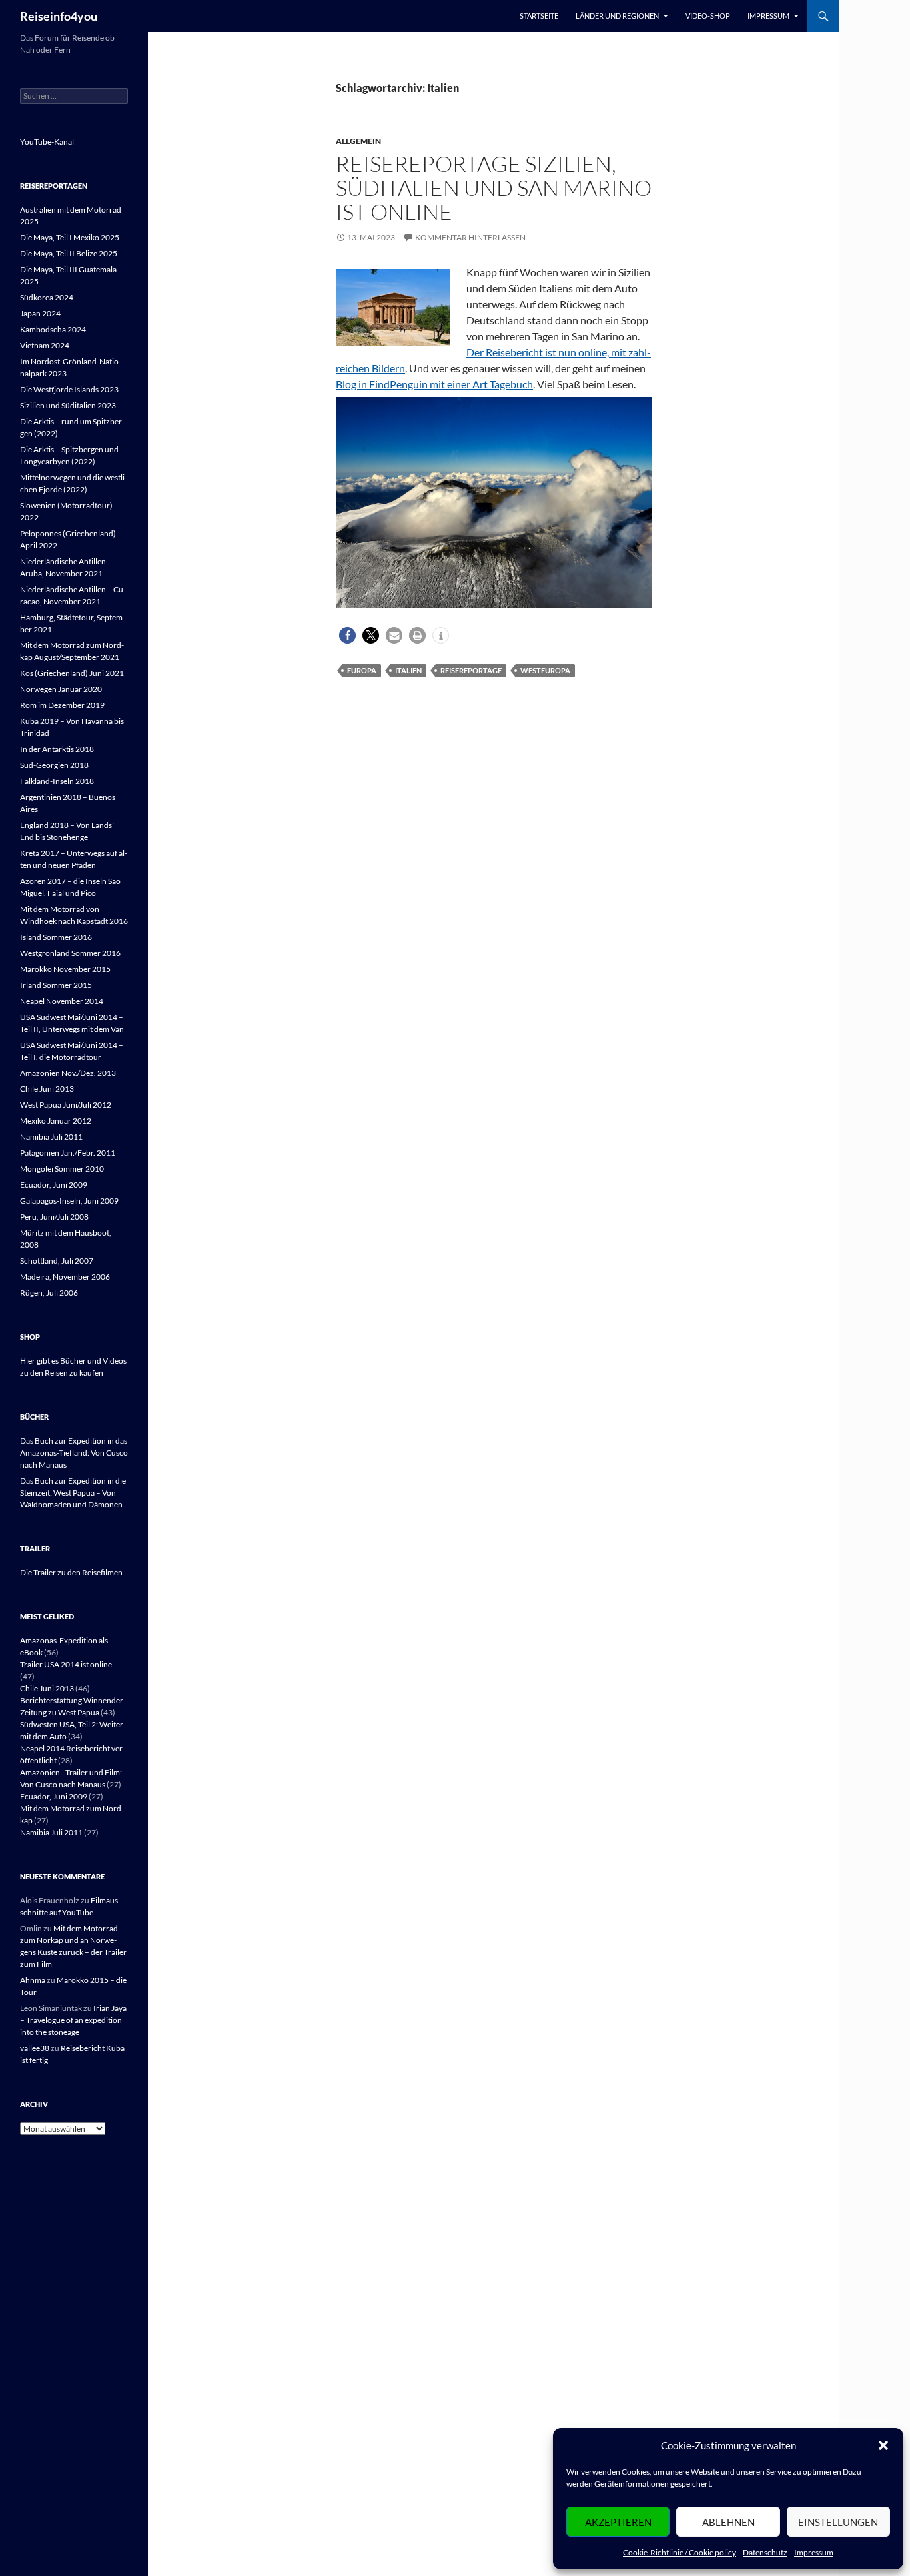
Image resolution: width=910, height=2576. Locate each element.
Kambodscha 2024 (53, 329)
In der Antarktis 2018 (57, 749)
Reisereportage (471, 670)
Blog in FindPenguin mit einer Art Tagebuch (434, 384)
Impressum (814, 2552)
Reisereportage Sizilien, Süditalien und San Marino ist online (494, 188)
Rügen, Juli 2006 (49, 1293)
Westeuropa (545, 670)
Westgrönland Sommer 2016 (70, 953)
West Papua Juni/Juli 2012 (66, 1105)
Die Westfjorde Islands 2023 (69, 389)
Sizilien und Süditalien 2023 (68, 405)
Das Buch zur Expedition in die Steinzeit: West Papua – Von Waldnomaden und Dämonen (73, 1493)
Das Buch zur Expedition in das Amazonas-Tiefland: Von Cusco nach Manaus (74, 1453)
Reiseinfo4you (59, 16)
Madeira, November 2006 (65, 1277)
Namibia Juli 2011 (51, 1137)
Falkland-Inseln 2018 (57, 781)
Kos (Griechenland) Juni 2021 (72, 673)
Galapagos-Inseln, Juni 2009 (69, 1201)
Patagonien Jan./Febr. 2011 (68, 1153)
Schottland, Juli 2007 (57, 1261)
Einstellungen (838, 2522)
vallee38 (35, 2048)
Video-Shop (708, 16)
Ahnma (33, 1980)
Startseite (539, 16)
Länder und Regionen (617, 16)
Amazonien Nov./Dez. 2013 (68, 1073)
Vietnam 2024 (45, 345)
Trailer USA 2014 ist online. (67, 1664)
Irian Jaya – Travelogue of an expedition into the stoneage (73, 2020)
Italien (408, 670)
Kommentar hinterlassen (470, 237)
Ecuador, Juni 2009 (54, 1185)
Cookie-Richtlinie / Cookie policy (680, 2552)
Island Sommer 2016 (56, 937)
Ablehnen (728, 2522)
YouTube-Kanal (47, 142)
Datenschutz (765, 2552)
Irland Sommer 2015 (56, 985)
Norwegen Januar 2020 (61, 689)
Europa (362, 670)
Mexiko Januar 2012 (56, 1121)
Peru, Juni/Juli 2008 (54, 1217)
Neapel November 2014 (62, 1001)
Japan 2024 (40, 313)
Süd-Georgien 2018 (54, 765)
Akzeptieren (618, 2522)
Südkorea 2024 (47, 297)
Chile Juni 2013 (47, 1089)
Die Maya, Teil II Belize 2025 (69, 253)
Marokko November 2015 (65, 969)
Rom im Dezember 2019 (62, 705)
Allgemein (358, 141)
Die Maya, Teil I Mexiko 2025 (70, 237)
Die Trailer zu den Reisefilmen (71, 1572)
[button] (883, 2445)
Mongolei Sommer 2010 (62, 1169)
